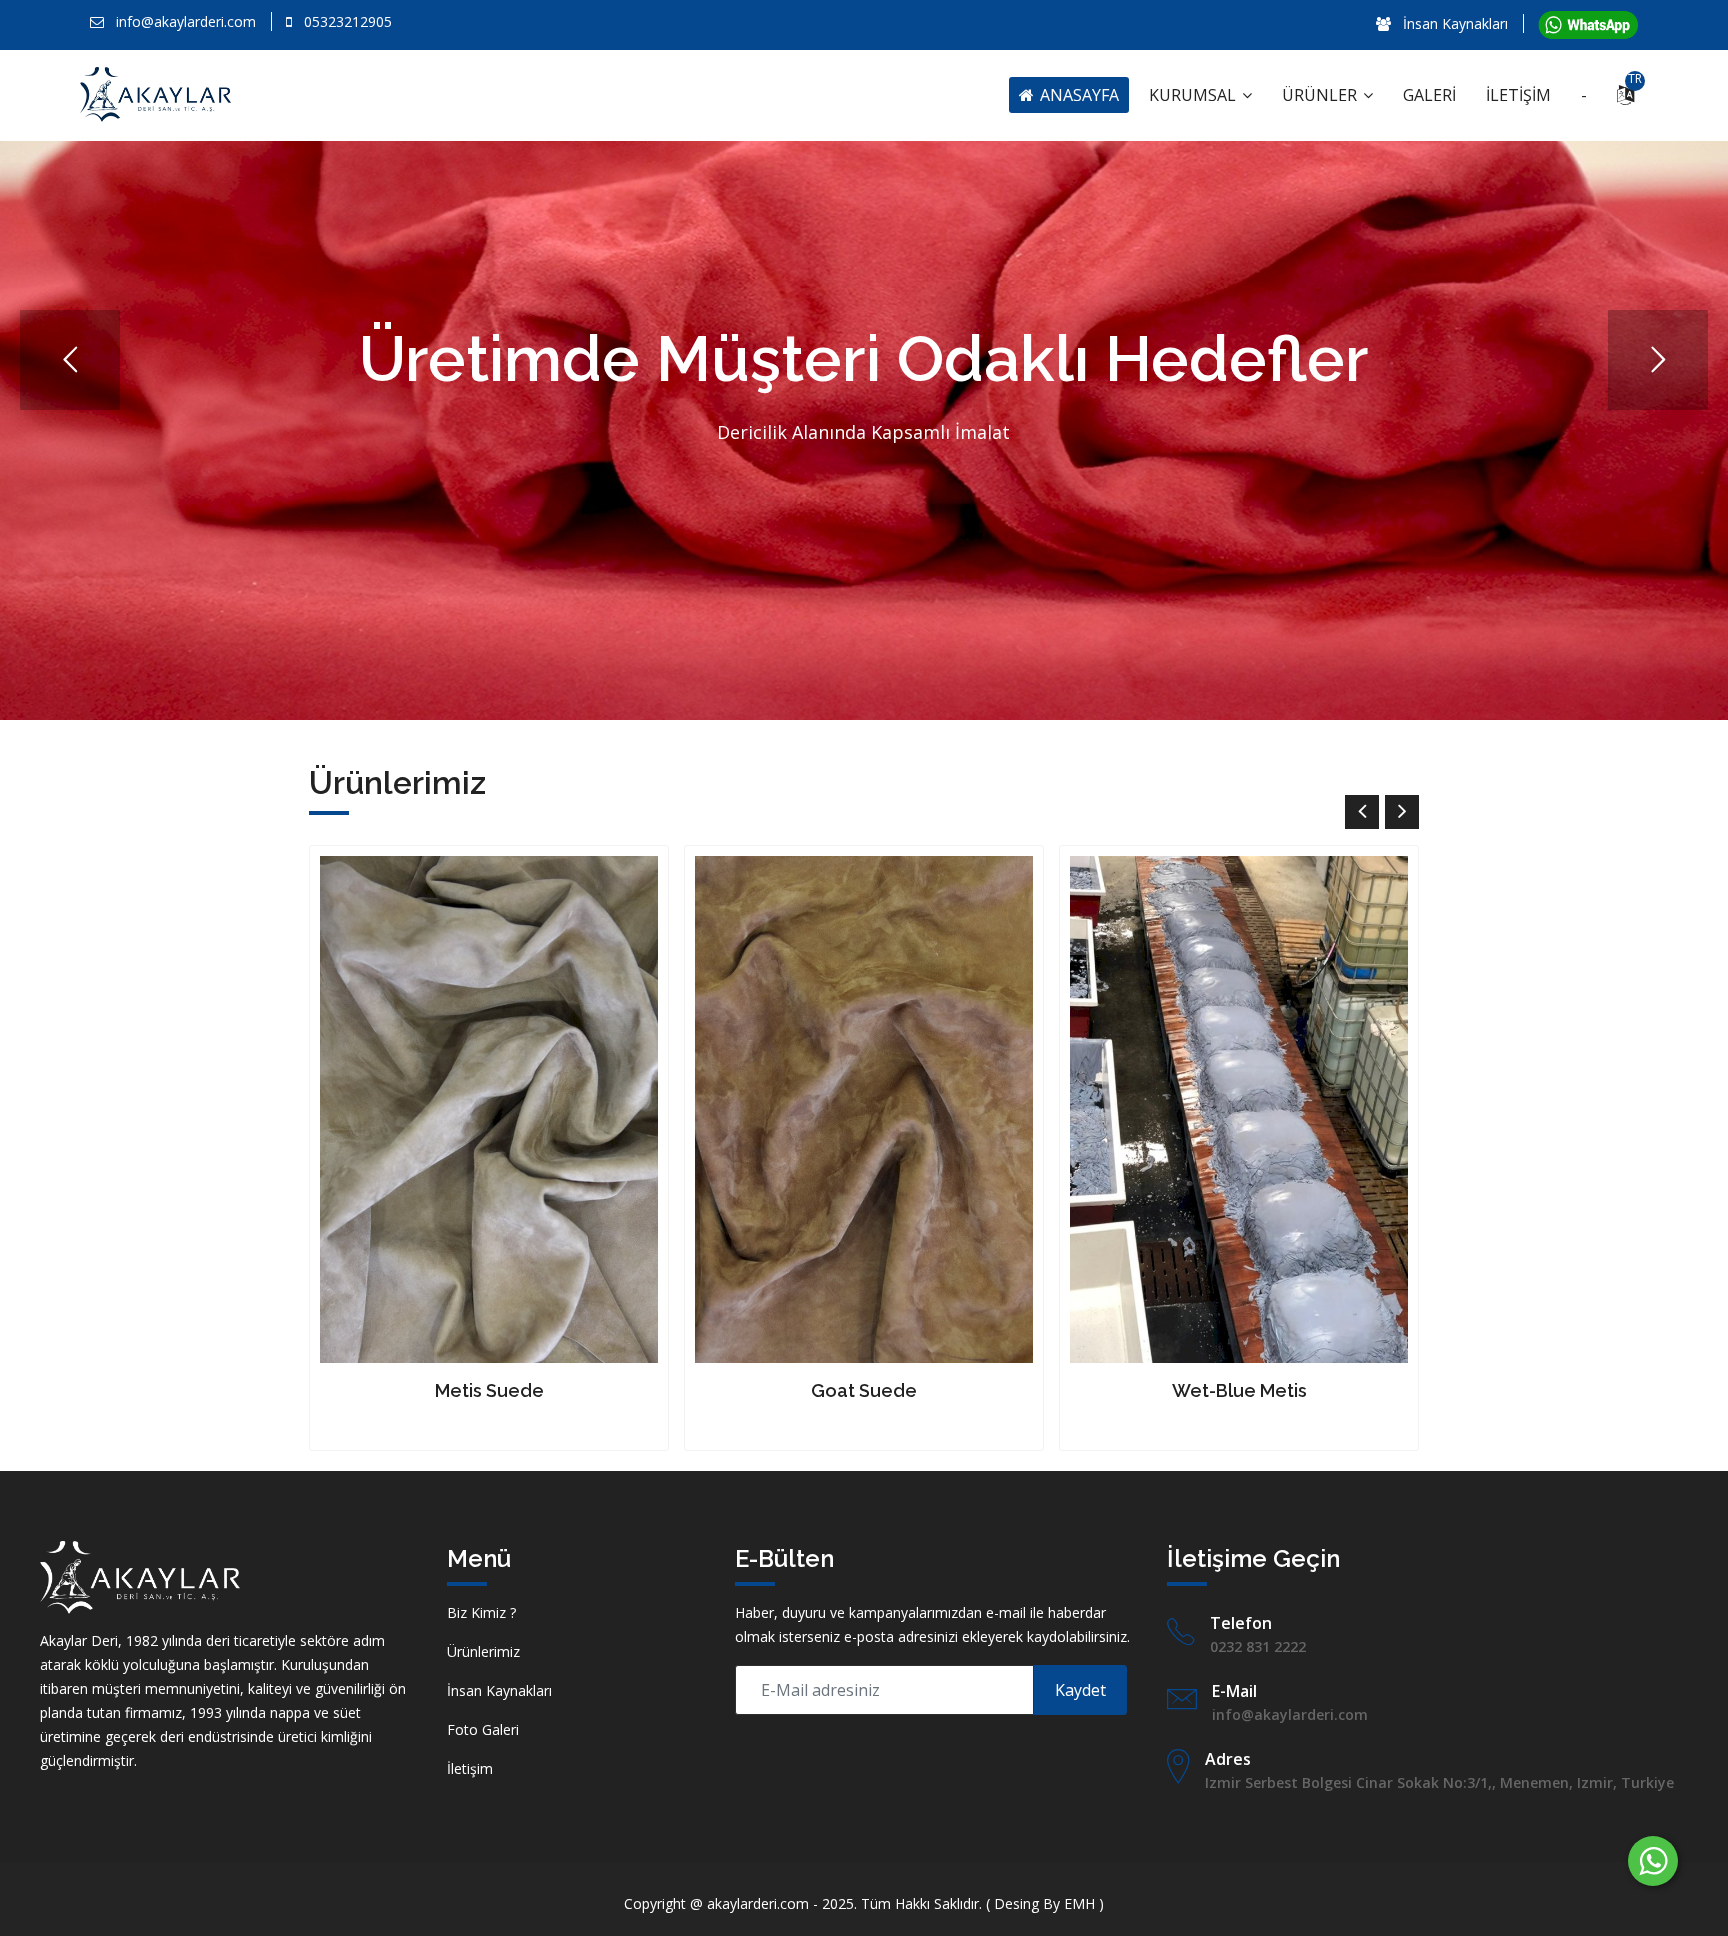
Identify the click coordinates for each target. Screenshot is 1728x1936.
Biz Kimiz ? (481, 1612)
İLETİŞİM (1518, 95)
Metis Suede (1239, 1390)
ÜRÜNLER (1321, 95)
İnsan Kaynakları (1453, 23)
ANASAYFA (1077, 95)
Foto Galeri (483, 1729)
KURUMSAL (1194, 95)
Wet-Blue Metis (864, 1390)
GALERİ (1429, 95)
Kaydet (1080, 1690)
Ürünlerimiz (483, 1651)
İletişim (470, 1768)
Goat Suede (489, 1390)
